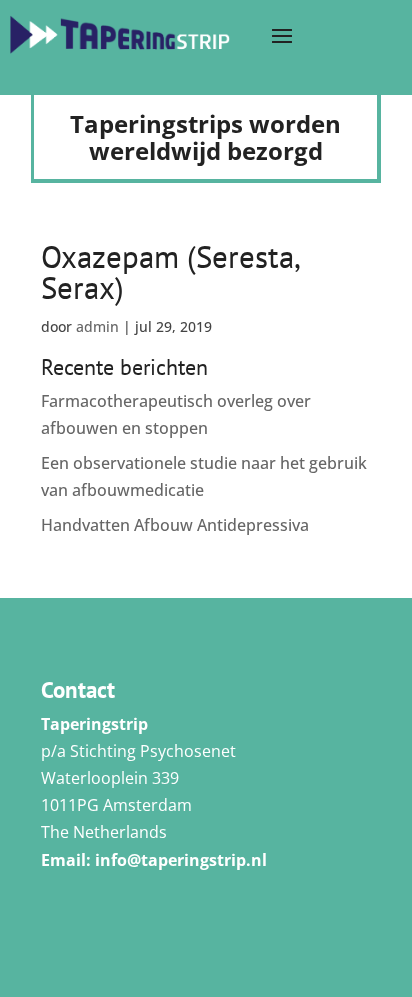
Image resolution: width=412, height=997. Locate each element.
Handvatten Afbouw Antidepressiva (175, 525)
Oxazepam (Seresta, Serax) (170, 272)
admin (97, 326)
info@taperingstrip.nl (181, 860)
